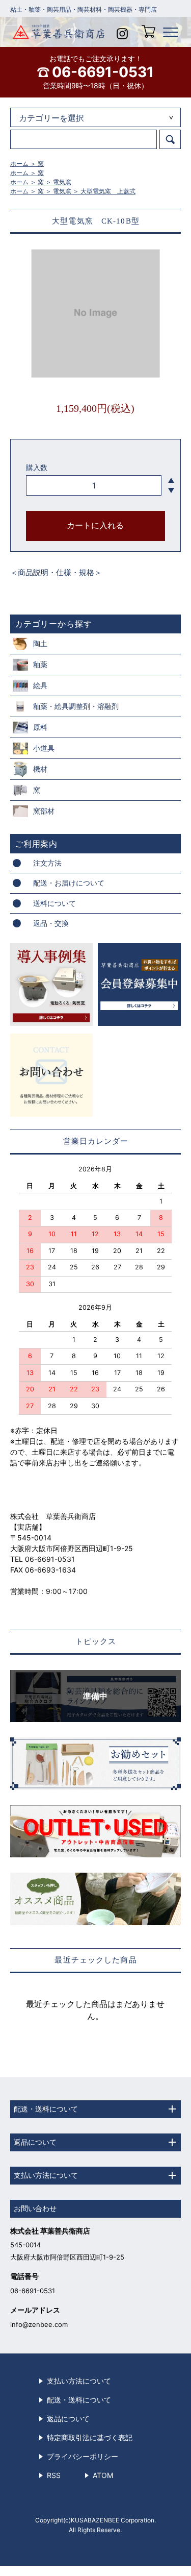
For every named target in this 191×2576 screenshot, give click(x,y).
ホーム (19, 164)
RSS (54, 2475)
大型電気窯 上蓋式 (108, 191)
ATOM (103, 2475)
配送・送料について (79, 2400)
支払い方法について (79, 2381)
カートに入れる (95, 525)
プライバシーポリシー (83, 2456)
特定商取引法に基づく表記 (90, 2437)
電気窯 (62, 182)
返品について (68, 2419)
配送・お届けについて (69, 883)
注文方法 (47, 863)
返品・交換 (51, 923)
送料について (54, 903)
